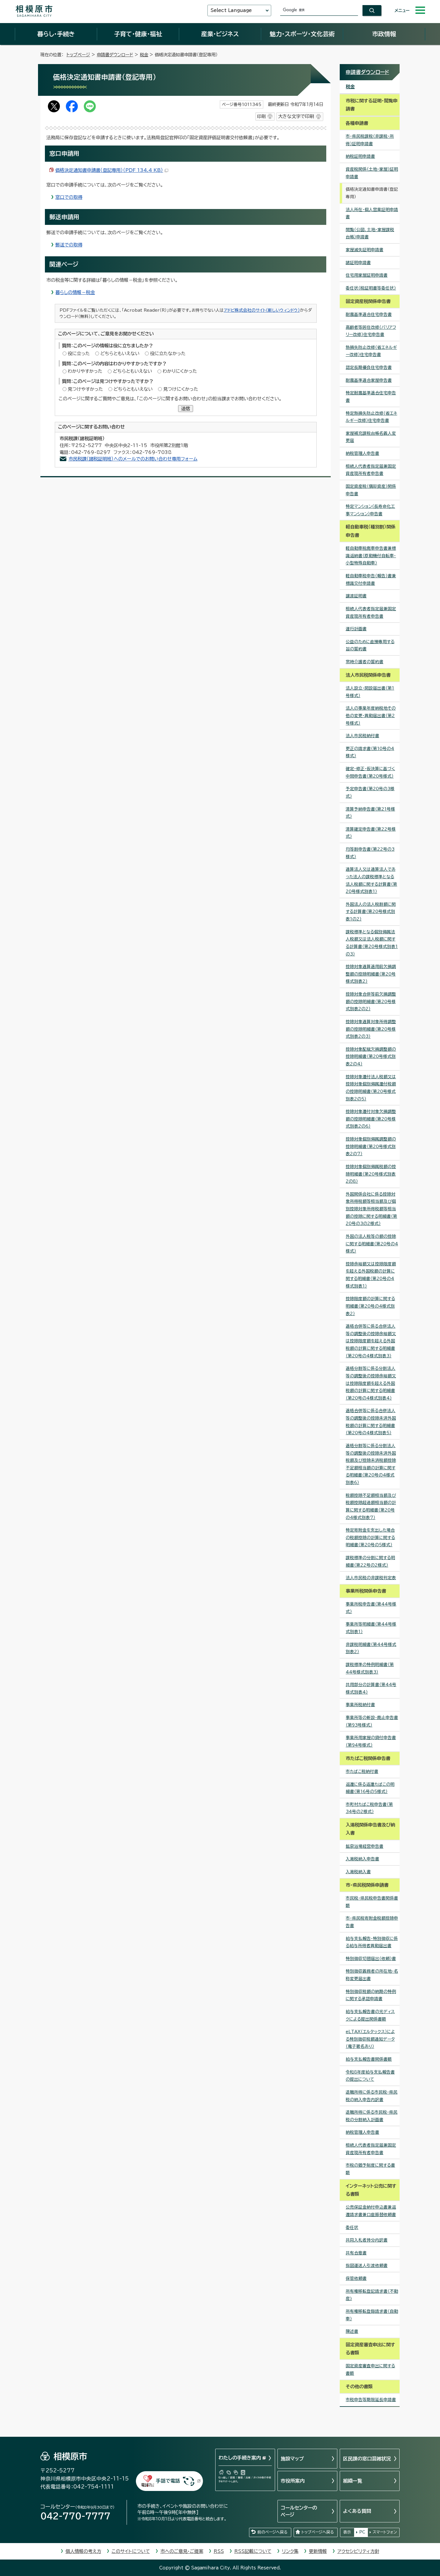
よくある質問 (357, 2511)
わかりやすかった (85, 371)
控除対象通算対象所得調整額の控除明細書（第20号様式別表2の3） (371, 1029)
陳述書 (352, 2331)
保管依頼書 (356, 2278)
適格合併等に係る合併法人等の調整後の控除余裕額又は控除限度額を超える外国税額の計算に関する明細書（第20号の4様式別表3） (371, 1341)
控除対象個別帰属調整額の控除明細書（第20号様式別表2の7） (371, 1146)
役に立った (79, 353)
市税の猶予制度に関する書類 (370, 2169)
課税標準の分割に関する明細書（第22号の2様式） (370, 1561)
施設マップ (292, 2459)
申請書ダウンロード (115, 55)
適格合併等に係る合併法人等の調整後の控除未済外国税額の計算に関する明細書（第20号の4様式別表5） (371, 1422)
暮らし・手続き (56, 34)
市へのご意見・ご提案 (182, 2551)
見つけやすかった (85, 389)
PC (362, 2532)
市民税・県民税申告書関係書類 (372, 1902)
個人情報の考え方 (83, 2551)
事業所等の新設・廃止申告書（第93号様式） (372, 1721)
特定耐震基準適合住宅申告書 (371, 397)
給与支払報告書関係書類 (369, 2059)
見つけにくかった (181, 389)
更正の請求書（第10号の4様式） (370, 752)
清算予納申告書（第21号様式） (370, 813)
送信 (186, 409)
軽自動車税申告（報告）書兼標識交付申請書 (371, 580)
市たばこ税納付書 (362, 1771)
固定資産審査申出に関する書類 (370, 2370)
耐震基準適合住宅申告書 (369, 314)
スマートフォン (385, 2532)
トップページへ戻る (318, 2532)
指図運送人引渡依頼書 (367, 2265)
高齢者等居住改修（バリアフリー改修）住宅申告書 (371, 331)
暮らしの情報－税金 (75, 292)
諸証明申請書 (358, 263)
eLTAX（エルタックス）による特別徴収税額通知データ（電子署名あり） (370, 2039)
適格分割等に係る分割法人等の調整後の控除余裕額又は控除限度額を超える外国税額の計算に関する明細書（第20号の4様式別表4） (371, 1383)
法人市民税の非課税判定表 (371, 1578)
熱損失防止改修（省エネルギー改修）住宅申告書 (371, 351)
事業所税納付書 (360, 1705)
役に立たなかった (168, 353)
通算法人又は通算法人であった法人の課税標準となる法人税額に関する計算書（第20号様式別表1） (371, 880)
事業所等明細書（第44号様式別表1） (371, 1628)
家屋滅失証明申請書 (365, 250)
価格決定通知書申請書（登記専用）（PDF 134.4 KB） (109, 170)
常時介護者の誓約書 (365, 662)
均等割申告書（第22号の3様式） (370, 853)
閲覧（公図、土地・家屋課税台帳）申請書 (370, 233)
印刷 (261, 116)
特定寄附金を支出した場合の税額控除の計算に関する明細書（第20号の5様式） (370, 1537)
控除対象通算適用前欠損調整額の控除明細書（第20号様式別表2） (371, 974)
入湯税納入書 (358, 1872)
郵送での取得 (69, 245)
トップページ (78, 55)
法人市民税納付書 (362, 736)
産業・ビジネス (220, 34)
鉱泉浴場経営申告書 (365, 1846)
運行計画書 (356, 629)
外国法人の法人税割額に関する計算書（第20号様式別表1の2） (371, 912)
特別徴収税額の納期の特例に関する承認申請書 (371, 1995)
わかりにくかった (180, 371)
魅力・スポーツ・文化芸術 (302, 34)
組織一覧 (353, 2481)
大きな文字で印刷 (296, 116)
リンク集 (290, 2551)
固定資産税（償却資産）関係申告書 (371, 490)
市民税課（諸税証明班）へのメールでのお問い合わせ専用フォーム (133, 459)
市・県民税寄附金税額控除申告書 (372, 1922)
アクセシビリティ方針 (358, 2551)
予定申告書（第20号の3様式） (370, 792)
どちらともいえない (120, 353)
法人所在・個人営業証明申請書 (372, 213)
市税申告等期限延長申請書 (371, 2400)
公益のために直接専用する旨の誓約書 (370, 645)
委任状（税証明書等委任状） (371, 288)
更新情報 (318, 2551)
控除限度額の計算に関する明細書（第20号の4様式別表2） (370, 1306)
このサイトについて (131, 2551)
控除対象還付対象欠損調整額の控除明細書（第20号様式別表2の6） (371, 1119)
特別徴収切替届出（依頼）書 (371, 1959)
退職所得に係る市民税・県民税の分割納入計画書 (372, 2116)
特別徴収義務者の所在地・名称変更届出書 (372, 1975)
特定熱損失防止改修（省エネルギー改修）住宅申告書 (371, 417)
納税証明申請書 (360, 156)
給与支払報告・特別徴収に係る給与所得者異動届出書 (372, 1942)
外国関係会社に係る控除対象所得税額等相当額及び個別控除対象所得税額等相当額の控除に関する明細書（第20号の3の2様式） (371, 1209)
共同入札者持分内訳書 (367, 2240)
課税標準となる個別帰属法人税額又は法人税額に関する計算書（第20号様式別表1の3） (372, 943)
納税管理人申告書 (362, 453)
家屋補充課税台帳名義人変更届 (371, 437)
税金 (144, 55)
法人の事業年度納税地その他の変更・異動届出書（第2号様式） (371, 715)
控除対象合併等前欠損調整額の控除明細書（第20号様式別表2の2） (371, 1001)
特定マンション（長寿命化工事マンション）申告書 (370, 510)
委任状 (352, 2227)
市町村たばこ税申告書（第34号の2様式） (369, 1808)
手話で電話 (168, 2481)
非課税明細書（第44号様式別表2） (371, 1648)
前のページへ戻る (272, 2532)
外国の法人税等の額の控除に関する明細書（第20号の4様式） (372, 1244)
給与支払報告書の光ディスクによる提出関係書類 (370, 2015)
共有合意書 (356, 2253)
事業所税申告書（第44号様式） (371, 1608)
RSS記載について (253, 2551)
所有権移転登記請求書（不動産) (372, 2295)
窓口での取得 (69, 197)
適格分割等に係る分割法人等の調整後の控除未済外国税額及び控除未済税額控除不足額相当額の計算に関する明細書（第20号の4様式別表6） (371, 1464)
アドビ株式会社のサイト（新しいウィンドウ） (262, 310)
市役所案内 (293, 2481)
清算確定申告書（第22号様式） (371, 833)
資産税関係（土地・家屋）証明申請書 (372, 173)
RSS (219, 2551)
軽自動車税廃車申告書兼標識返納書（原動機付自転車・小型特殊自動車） (371, 556)
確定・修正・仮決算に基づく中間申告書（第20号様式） (370, 772)
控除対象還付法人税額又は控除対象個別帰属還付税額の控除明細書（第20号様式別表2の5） (371, 1088)
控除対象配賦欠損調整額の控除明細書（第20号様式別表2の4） (371, 1057)
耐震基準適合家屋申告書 (369, 380)
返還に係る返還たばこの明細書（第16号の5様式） (370, 1788)
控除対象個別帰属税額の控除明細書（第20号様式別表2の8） (371, 1174)
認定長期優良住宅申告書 (369, 367)
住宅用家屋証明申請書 (367, 275)
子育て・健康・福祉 (138, 34)
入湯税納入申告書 (362, 1859)
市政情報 (384, 34)
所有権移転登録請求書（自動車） (372, 2315)
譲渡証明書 (356, 596)
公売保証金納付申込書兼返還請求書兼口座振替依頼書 (371, 2211)
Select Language (231, 10)
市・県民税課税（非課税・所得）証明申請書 (370, 140)
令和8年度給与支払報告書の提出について (370, 2076)
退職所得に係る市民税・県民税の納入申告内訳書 (372, 2096)
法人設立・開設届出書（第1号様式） (370, 692)
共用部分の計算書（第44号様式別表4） (371, 1688)
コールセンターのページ (299, 2511)
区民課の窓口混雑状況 (367, 2459)
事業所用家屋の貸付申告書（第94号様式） (371, 1741)
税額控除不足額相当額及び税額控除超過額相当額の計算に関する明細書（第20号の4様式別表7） (371, 1506)
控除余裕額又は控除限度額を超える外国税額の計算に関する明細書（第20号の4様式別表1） (371, 1275)
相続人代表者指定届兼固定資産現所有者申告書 (371, 470)
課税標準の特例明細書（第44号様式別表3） (370, 1668)
